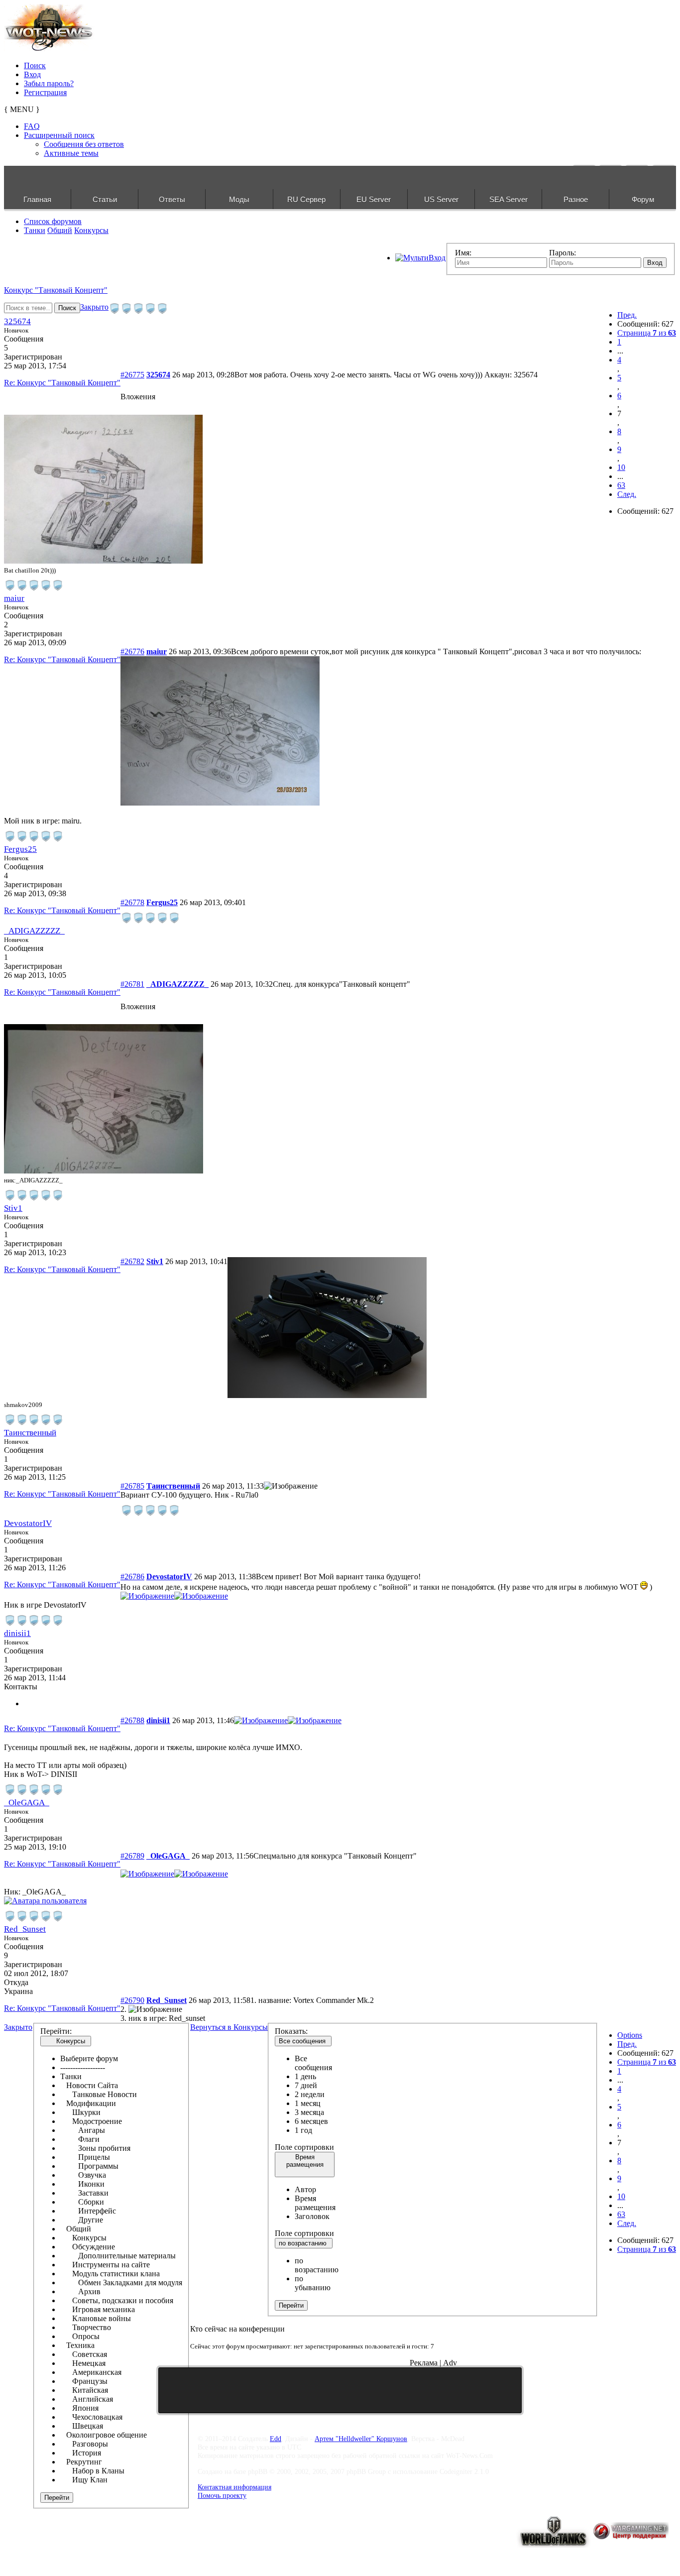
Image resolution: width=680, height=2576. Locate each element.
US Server (441, 199)
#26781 (132, 984)
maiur (14, 598)
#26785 (132, 1486)
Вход (32, 74)
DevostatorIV (28, 1523)
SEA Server (509, 199)
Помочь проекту (222, 2495)
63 (621, 485)
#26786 (132, 1577)
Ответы (172, 199)
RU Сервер (306, 199)
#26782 (132, 1261)
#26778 (132, 902)
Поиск (35, 65)
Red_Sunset (25, 1929)
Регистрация (45, 92)
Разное (576, 199)
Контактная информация (234, 2487)
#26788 (132, 1720)
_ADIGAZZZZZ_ (34, 931)
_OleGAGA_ (27, 1803)
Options (630, 2035)
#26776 (132, 651)
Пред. (627, 315)
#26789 (132, 1856)
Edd (276, 2439)
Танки (35, 230)
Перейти (57, 2498)
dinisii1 (17, 1633)
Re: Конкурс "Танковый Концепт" (62, 383)
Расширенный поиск (59, 135)
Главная (37, 199)
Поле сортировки (304, 2147)
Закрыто (94, 307)
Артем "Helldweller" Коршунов (361, 2439)
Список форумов (53, 221)
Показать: (291, 2031)
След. (627, 494)
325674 (17, 321)
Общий (60, 230)
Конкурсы (91, 230)
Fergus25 (20, 849)
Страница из (647, 333)
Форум (643, 199)
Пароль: (563, 253)
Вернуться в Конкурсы (229, 2027)
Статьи (105, 199)
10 (621, 467)
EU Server (374, 199)
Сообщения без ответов (84, 144)
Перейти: (56, 2031)
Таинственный (30, 1433)
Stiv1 (13, 1208)
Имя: (463, 253)
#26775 (132, 375)
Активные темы (71, 153)
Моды (239, 199)
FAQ (32, 126)
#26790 (132, 2000)
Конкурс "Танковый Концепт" (56, 290)
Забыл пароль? (49, 83)
